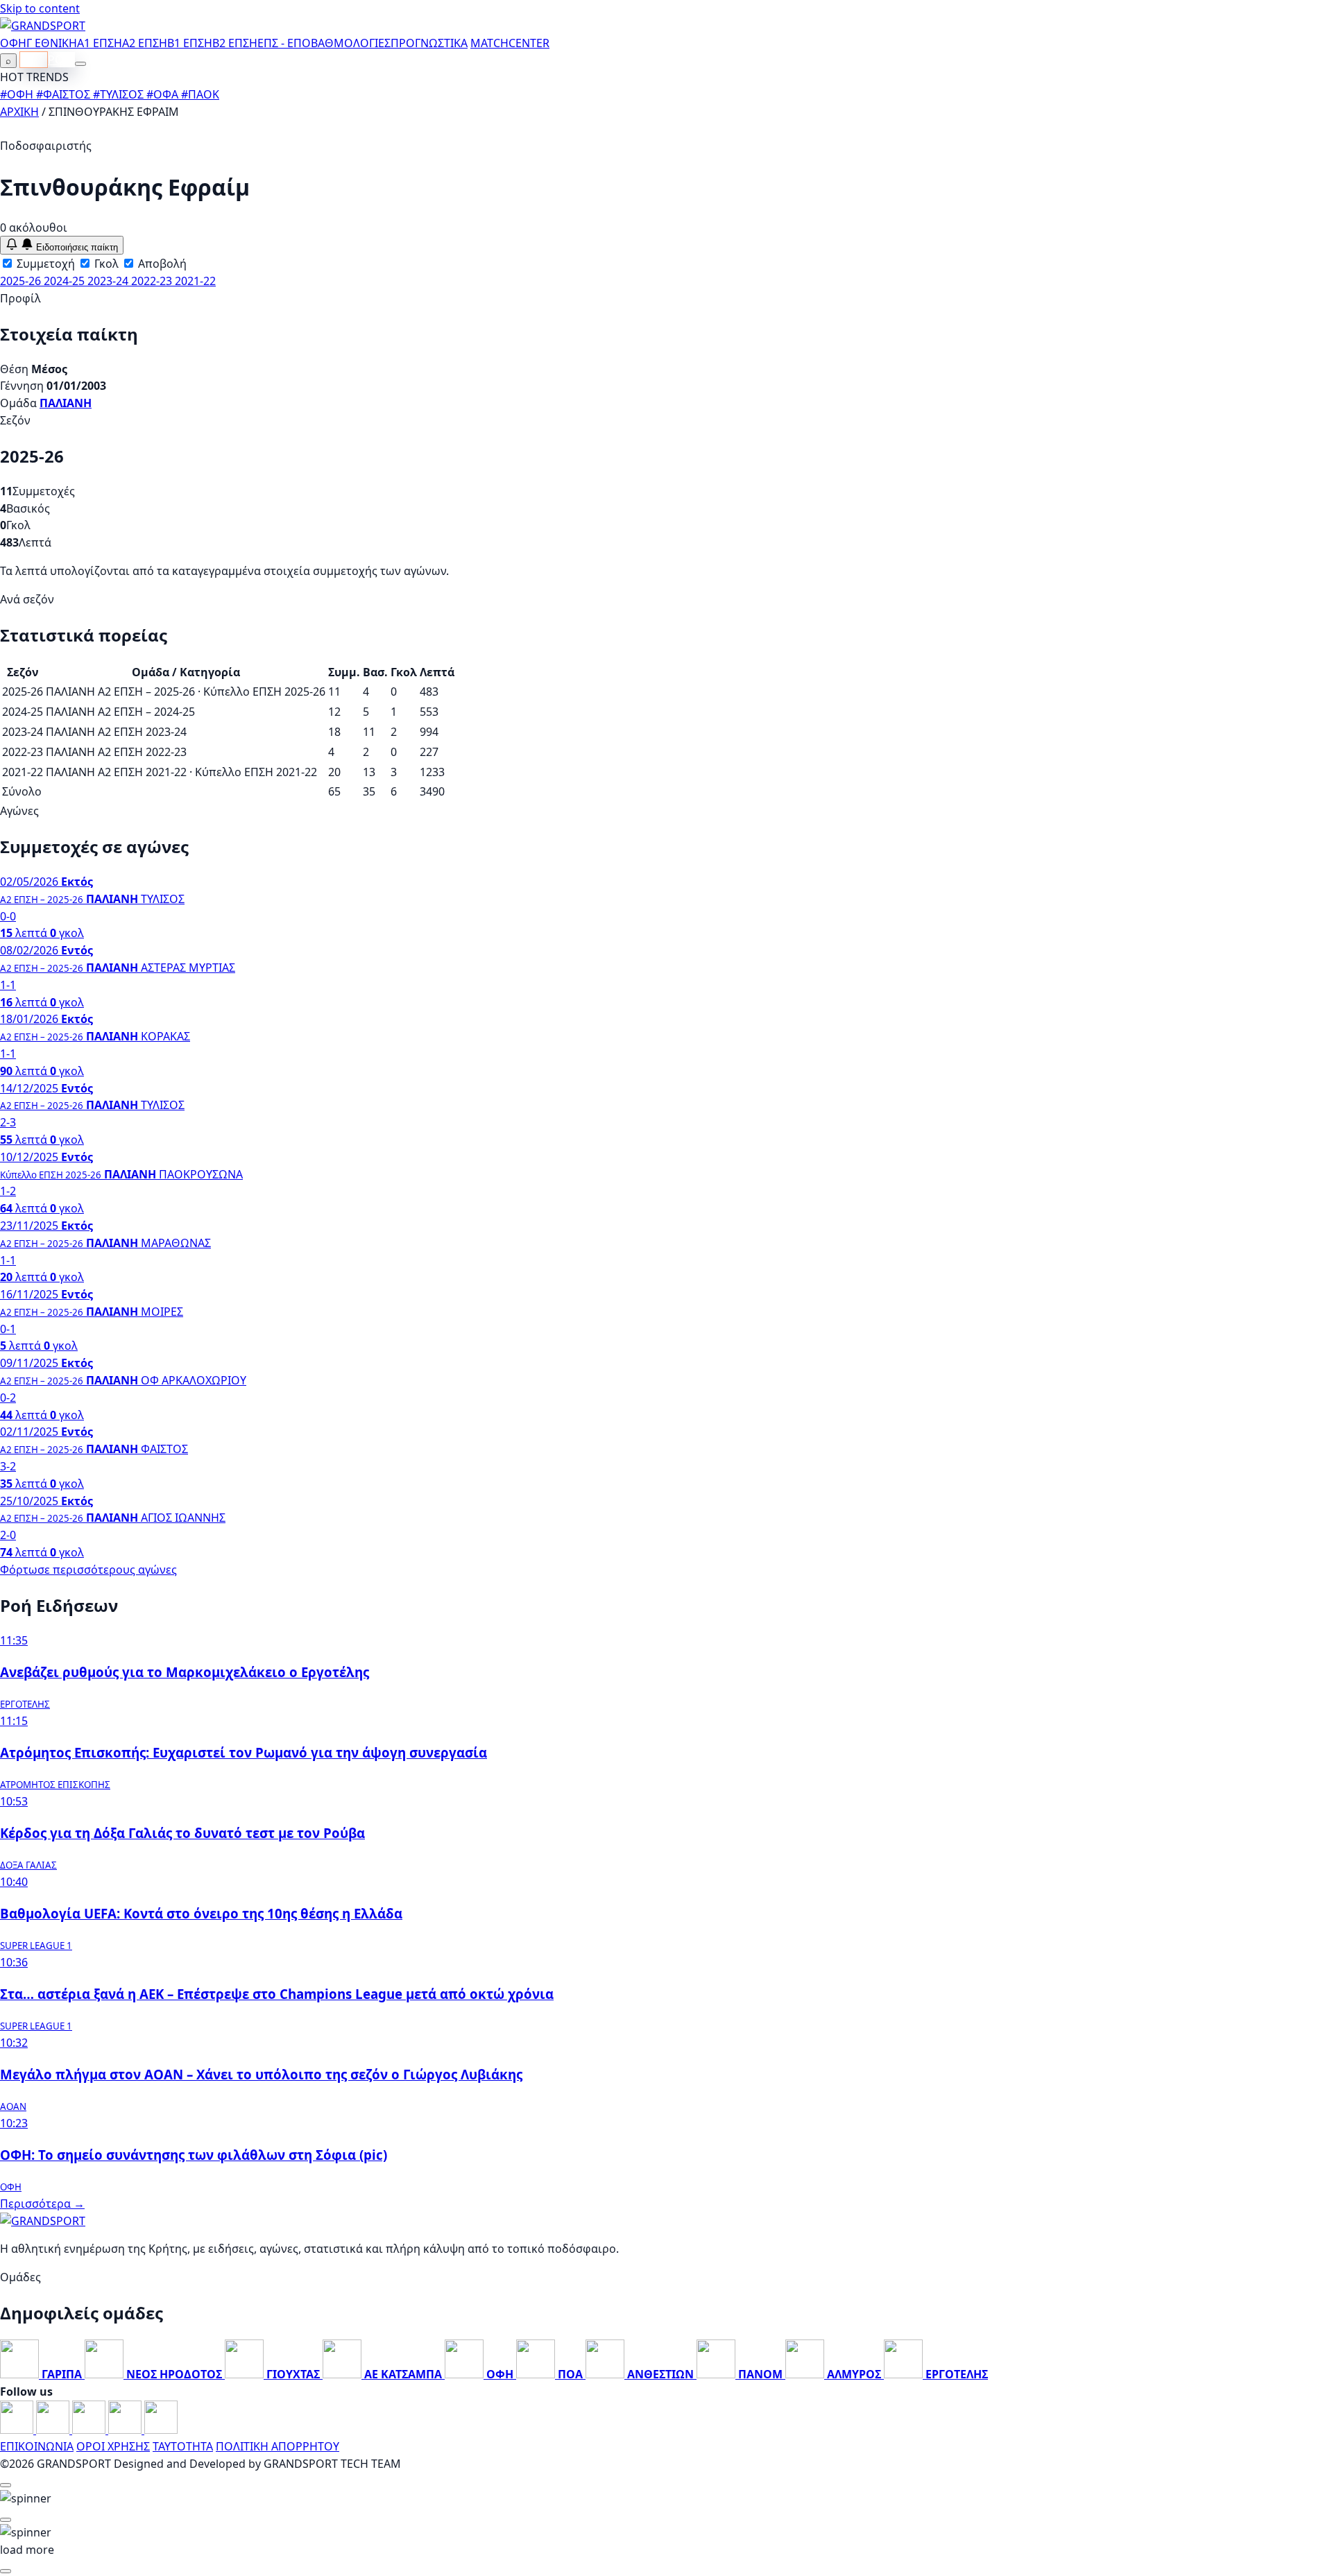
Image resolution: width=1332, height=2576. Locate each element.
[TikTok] (161, 2430)
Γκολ (105, 264)
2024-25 (66, 281)
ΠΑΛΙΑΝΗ (66, 403)
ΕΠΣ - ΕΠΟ (284, 43)
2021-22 (195, 281)
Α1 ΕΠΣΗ (100, 43)
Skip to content (40, 8)
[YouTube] (90, 2430)
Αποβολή (161, 264)
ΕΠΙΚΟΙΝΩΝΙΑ (37, 2446)
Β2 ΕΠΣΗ (235, 43)
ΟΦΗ (13, 43)
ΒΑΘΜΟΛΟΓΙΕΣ (351, 43)
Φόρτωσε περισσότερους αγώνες (88, 1570)
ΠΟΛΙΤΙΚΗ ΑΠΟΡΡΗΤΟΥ (277, 2446)
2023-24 (109, 281)
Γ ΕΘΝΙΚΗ (52, 43)
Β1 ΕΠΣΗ (190, 43)
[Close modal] (6, 2485)
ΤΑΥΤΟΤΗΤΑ (183, 2446)
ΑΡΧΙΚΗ (19, 112)
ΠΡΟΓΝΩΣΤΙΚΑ (429, 43)
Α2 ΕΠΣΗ (145, 43)
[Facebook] (18, 2430)
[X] (126, 2430)
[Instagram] (54, 2430)
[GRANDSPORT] (43, 26)
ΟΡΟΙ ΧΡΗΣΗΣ (113, 2446)
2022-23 (153, 281)
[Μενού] (80, 64)
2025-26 (22, 281)
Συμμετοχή (44, 264)
